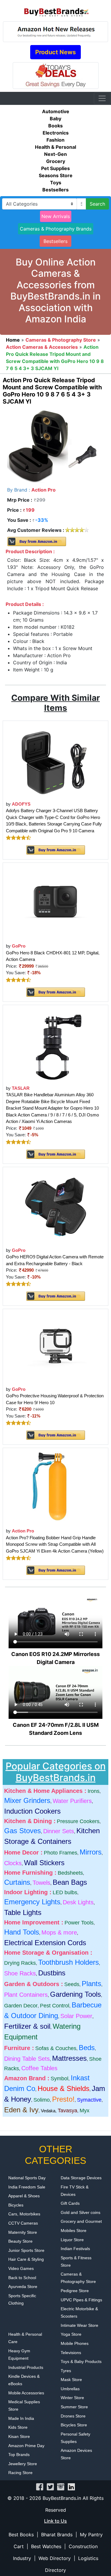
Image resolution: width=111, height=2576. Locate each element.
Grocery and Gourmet (81, 2221)
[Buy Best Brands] (56, 10)
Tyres (66, 2371)
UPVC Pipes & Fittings (81, 2300)
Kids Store (18, 2427)
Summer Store (74, 2407)
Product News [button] (55, 52)
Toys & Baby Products (81, 2361)
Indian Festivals (75, 2249)
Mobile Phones (75, 2343)
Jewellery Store (23, 2464)
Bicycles (16, 2205)
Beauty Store (20, 2241)
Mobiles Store (74, 2231)
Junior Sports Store (26, 2250)
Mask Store (71, 2380)
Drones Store (73, 2416)
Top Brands (19, 2455)
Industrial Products (26, 2367)
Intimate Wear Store (79, 2325)
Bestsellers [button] (55, 241)
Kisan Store (19, 2436)
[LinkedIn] (71, 2486)
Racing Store (20, 2473)
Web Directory (55, 2558)
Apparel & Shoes (24, 2196)
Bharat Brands (57, 2535)
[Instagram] (61, 2486)
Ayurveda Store (23, 2287)
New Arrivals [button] (56, 216)
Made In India (21, 2418)
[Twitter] (50, 2486)
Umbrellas (70, 2389)
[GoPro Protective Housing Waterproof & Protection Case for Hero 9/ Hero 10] (56, 1347)
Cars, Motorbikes (24, 2214)
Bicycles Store (74, 2425)
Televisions (71, 2353)
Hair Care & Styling (26, 2259)
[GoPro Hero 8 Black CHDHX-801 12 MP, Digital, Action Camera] (56, 902)
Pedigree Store (75, 2291)
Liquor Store (72, 2240)
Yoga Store (71, 2334)
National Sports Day (27, 2178)
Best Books (21, 2535)
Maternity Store (23, 2232)
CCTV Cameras (23, 2223)
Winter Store (72, 2398)
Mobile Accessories (26, 2393)
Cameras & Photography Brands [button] (56, 229)
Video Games (21, 2268)
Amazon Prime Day (26, 2446)
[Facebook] (40, 2486)
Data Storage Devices (81, 2178)
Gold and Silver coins (81, 2212)
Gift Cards (70, 2203)
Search (97, 204)
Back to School (22, 2278)
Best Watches (46, 2546)
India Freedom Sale (27, 2187)
